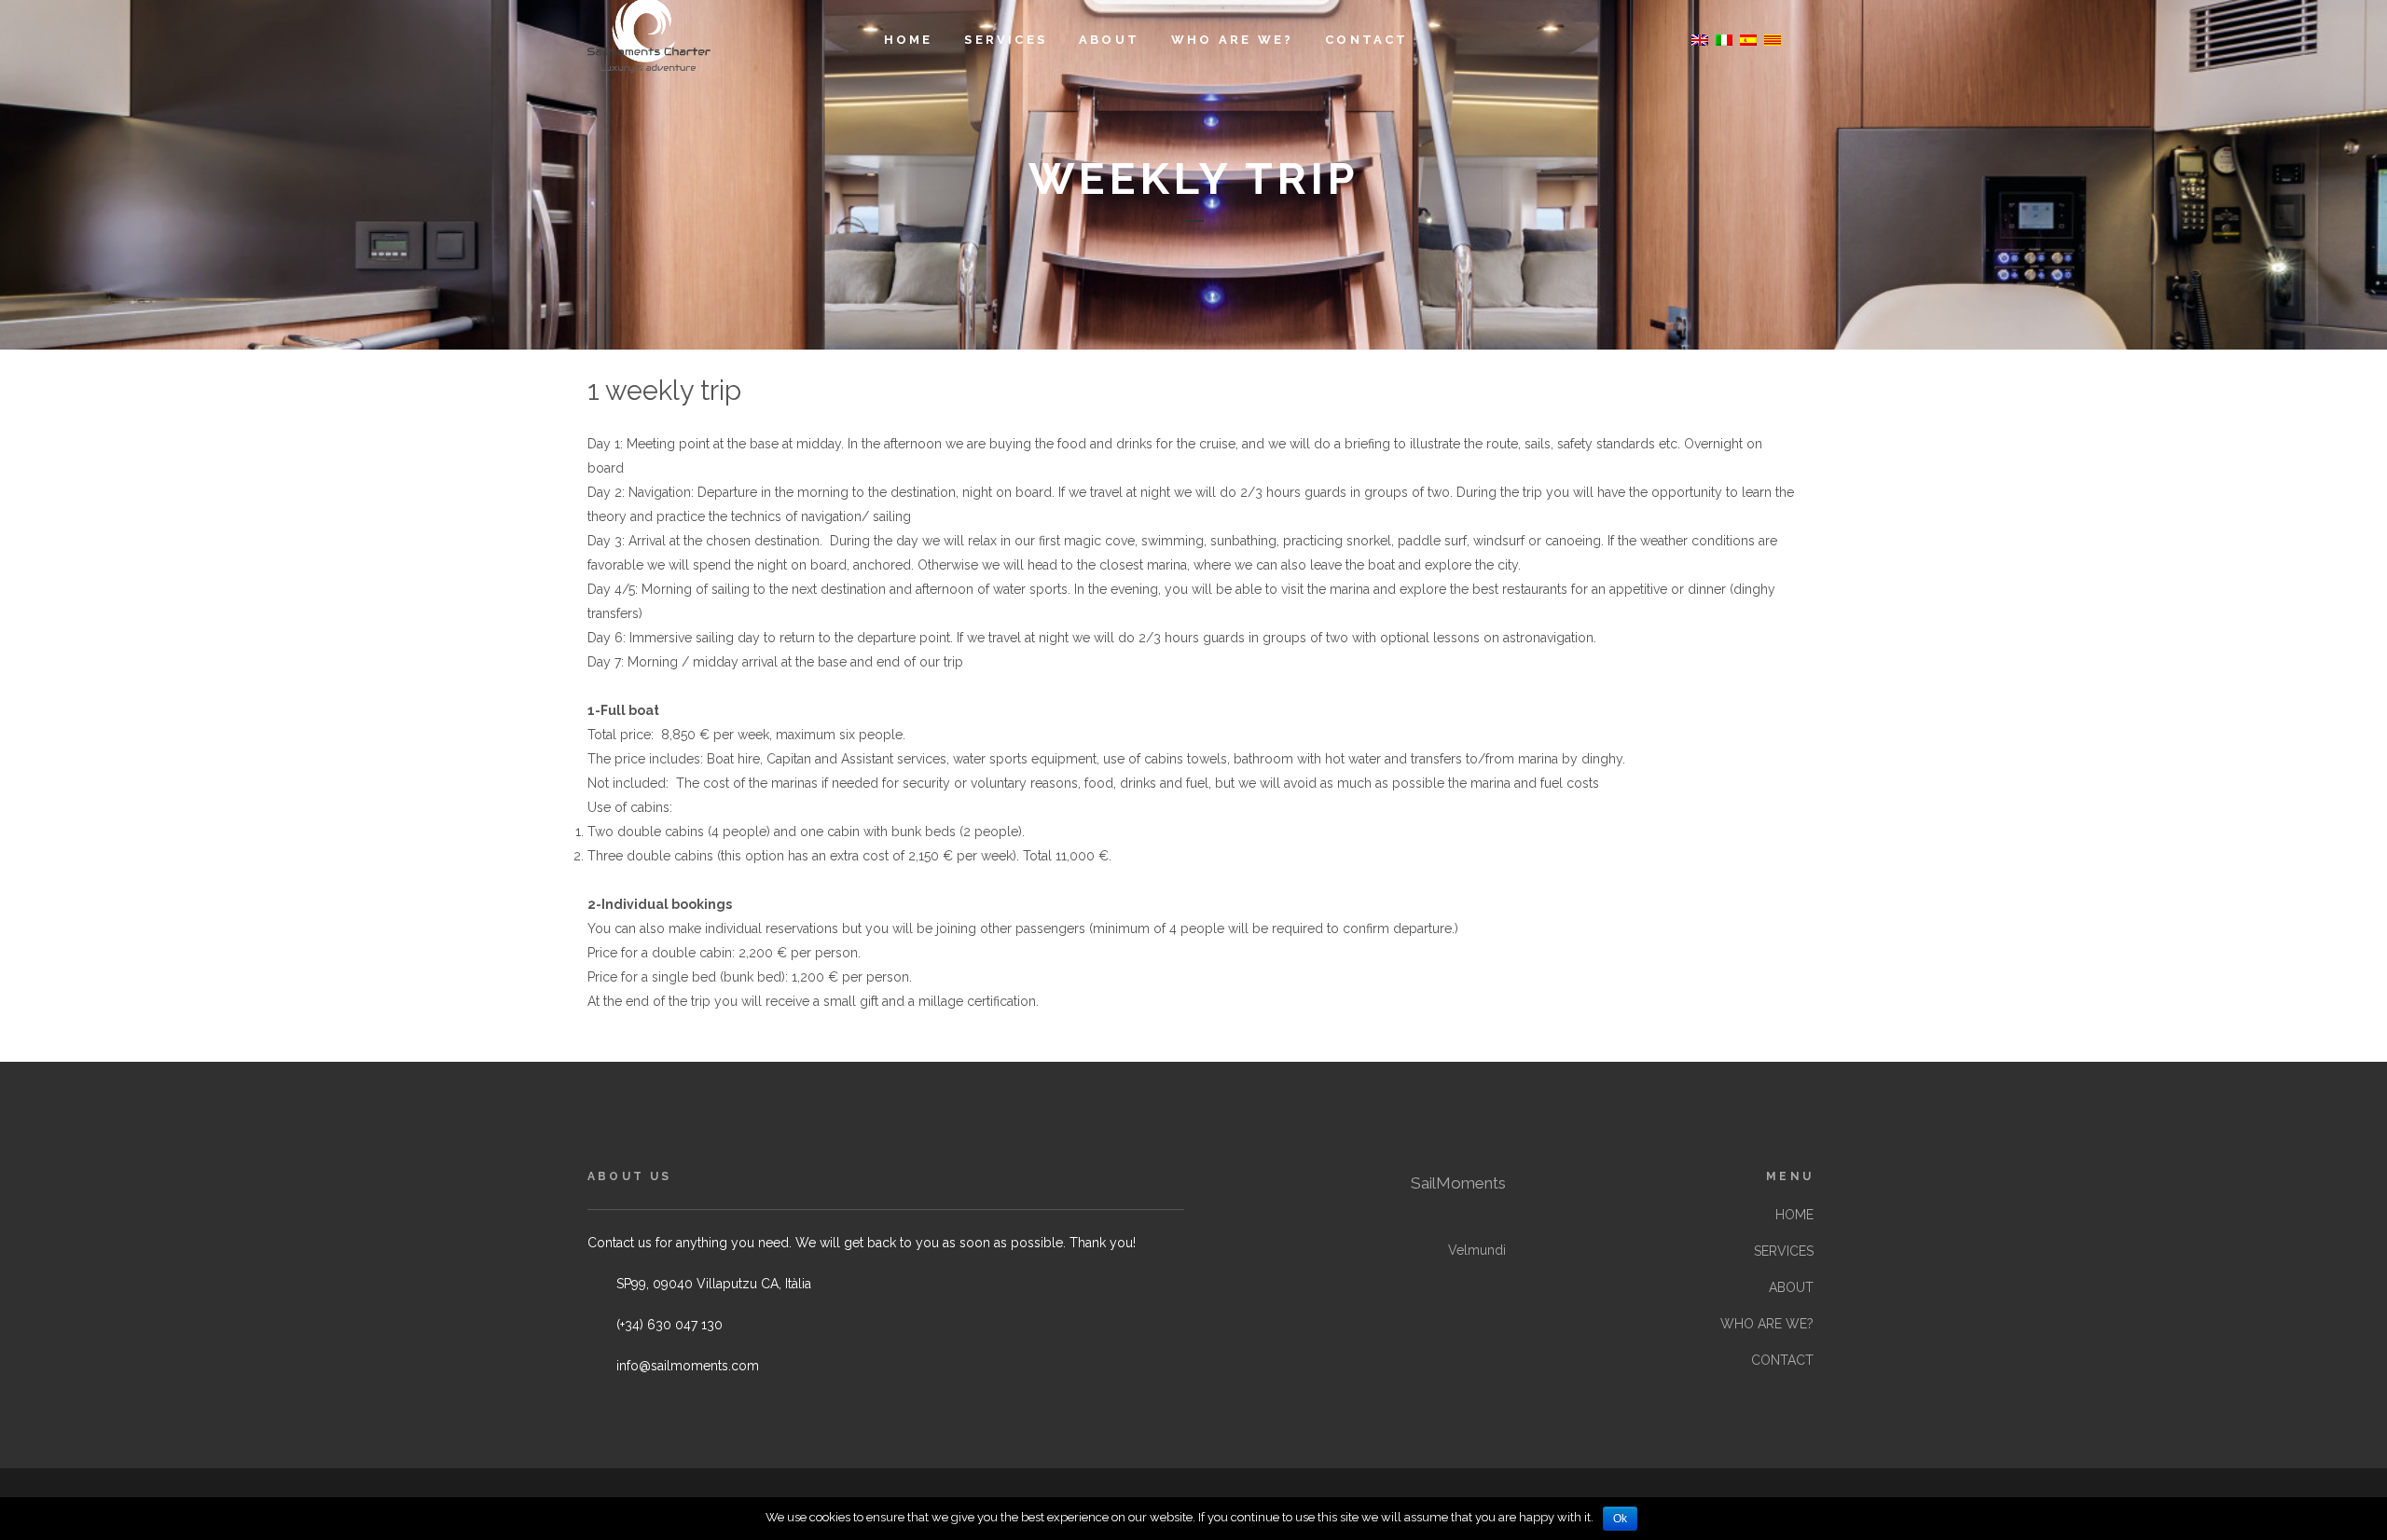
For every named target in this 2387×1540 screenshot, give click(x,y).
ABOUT (1791, 1287)
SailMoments (1458, 1183)
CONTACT (1782, 1360)
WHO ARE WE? (1767, 1324)
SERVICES (1784, 1251)
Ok (1620, 1519)
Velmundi (1477, 1250)
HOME (1794, 1215)
